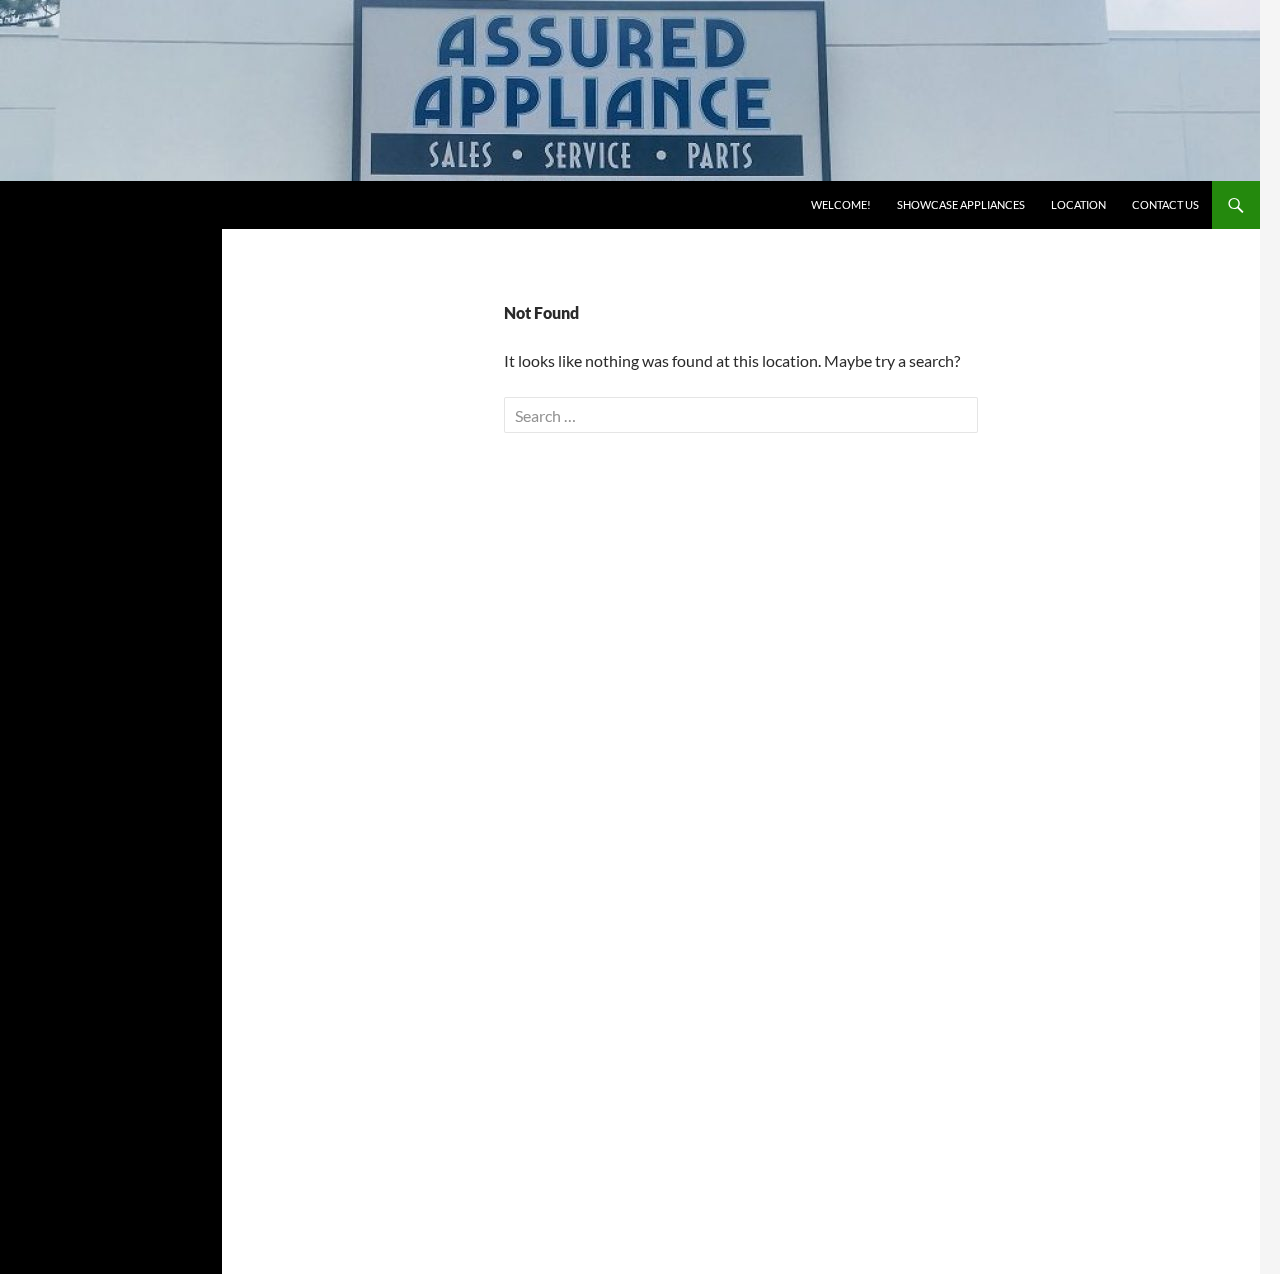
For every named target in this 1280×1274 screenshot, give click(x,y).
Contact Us (1165, 204)
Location (1078, 204)
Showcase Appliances (961, 204)
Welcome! (841, 204)
